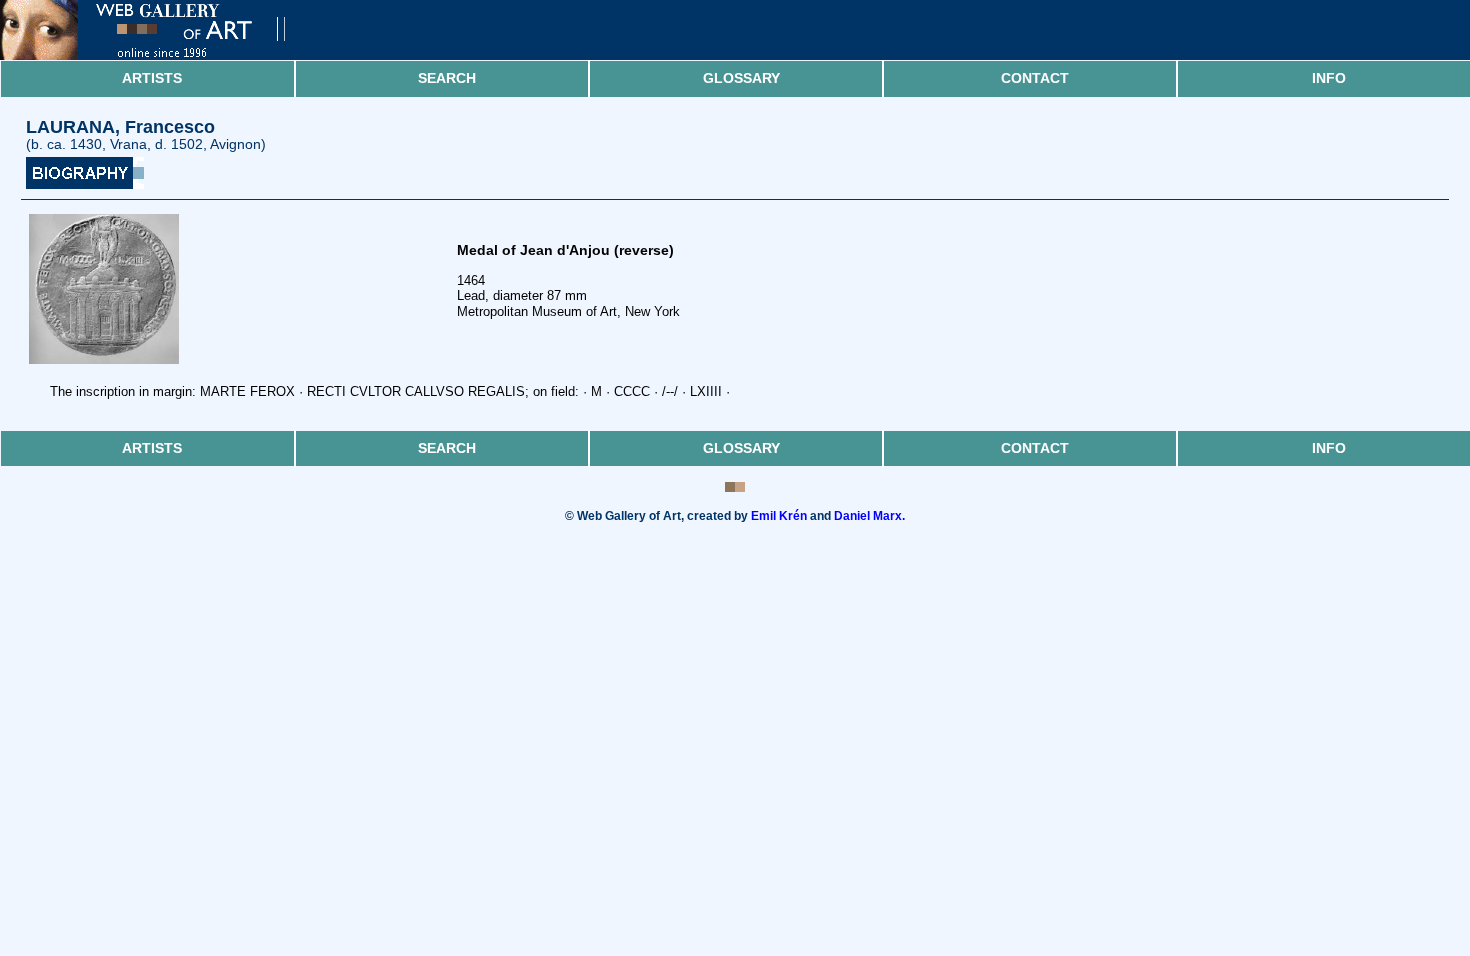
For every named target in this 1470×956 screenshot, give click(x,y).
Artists (152, 78)
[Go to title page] (160, 55)
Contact (1035, 78)
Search (447, 78)
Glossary (741, 78)
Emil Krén (779, 516)
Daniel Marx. (869, 516)
